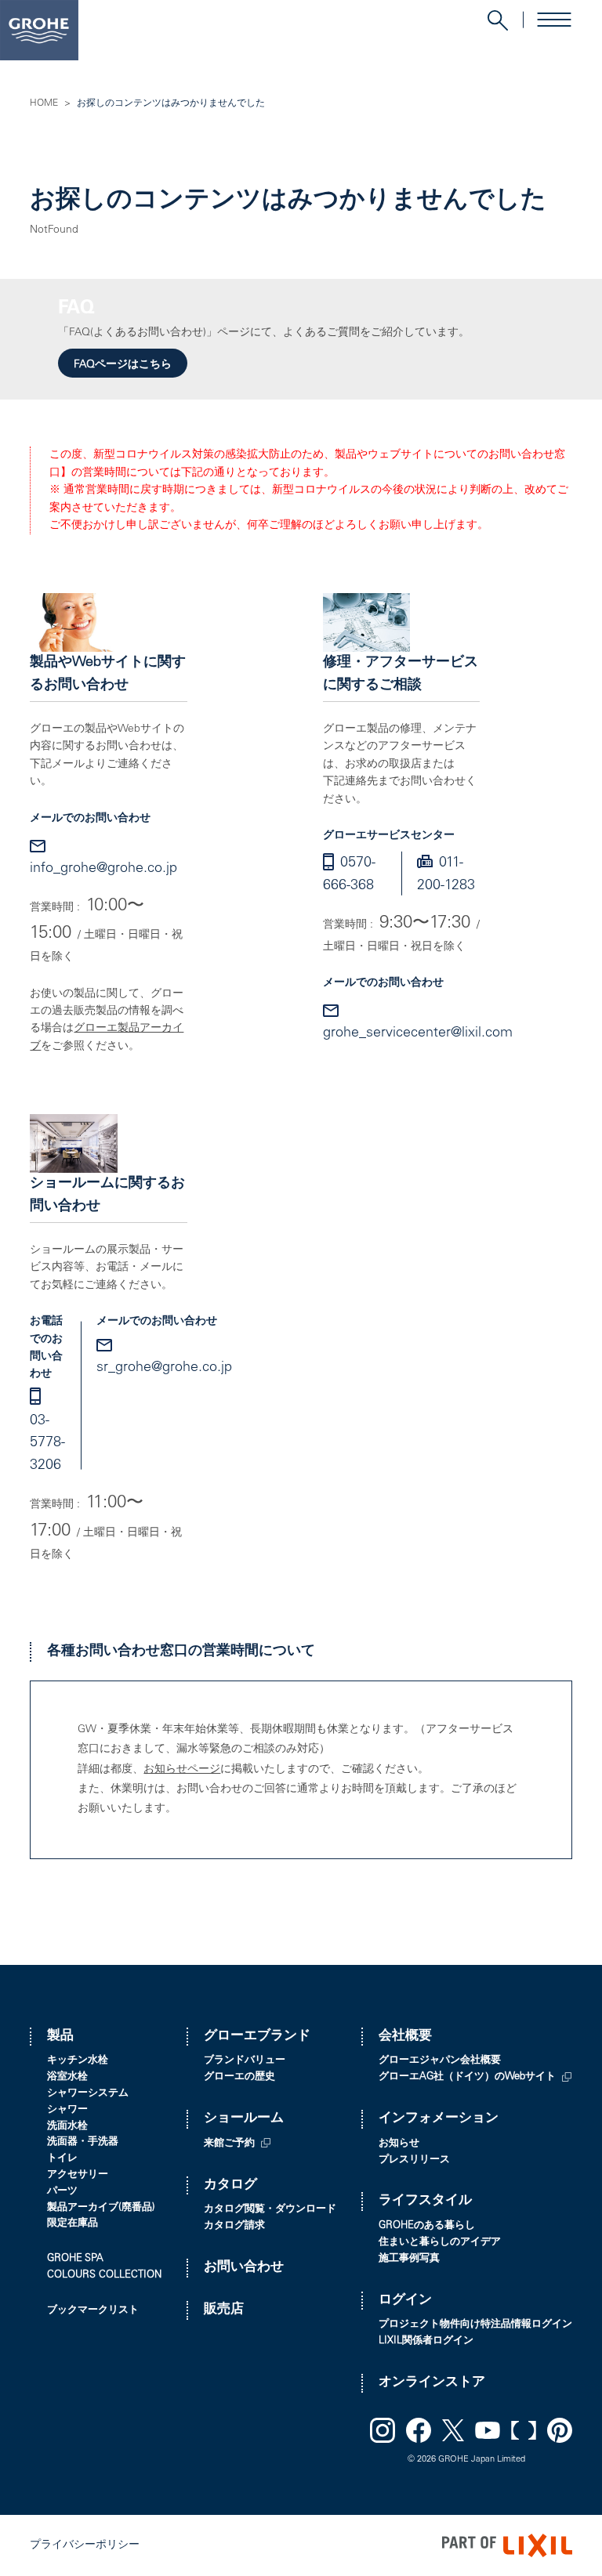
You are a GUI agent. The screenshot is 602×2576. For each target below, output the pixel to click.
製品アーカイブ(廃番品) (101, 2208)
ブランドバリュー (245, 2061)
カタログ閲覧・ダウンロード (270, 2210)
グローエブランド (257, 2037)
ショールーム (244, 2119)
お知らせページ (182, 1770)
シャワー (67, 2110)
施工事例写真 (409, 2259)
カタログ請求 (234, 2226)
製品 (60, 2037)
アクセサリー (78, 2175)
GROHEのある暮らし (427, 2226)
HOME (44, 103)
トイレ (62, 2159)
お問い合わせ (244, 2268)
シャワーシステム (88, 2094)
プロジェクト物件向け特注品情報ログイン (475, 2325)
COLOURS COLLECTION (104, 2276)
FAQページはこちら (123, 365)
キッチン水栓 (78, 2061)
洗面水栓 (67, 2127)
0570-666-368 (349, 875)
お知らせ (399, 2144)
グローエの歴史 (239, 2077)
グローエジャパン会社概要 (440, 2061)
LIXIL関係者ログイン (426, 2341)
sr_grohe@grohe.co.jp (164, 1368)
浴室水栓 (67, 2077)
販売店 (224, 2310)
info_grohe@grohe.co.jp (103, 869)
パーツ (62, 2192)
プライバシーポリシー (85, 2545)
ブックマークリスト (93, 2311)
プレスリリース (414, 2160)
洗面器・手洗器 (83, 2142)
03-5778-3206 (47, 1444)
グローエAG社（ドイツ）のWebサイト (467, 2077)
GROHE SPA (75, 2259)
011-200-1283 (446, 875)
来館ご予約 (229, 2144)
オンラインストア (432, 2383)
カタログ (230, 2185)
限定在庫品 (73, 2224)
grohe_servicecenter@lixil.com (418, 1033)
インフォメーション (439, 2119)
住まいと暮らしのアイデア (440, 2243)
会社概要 (405, 2037)
